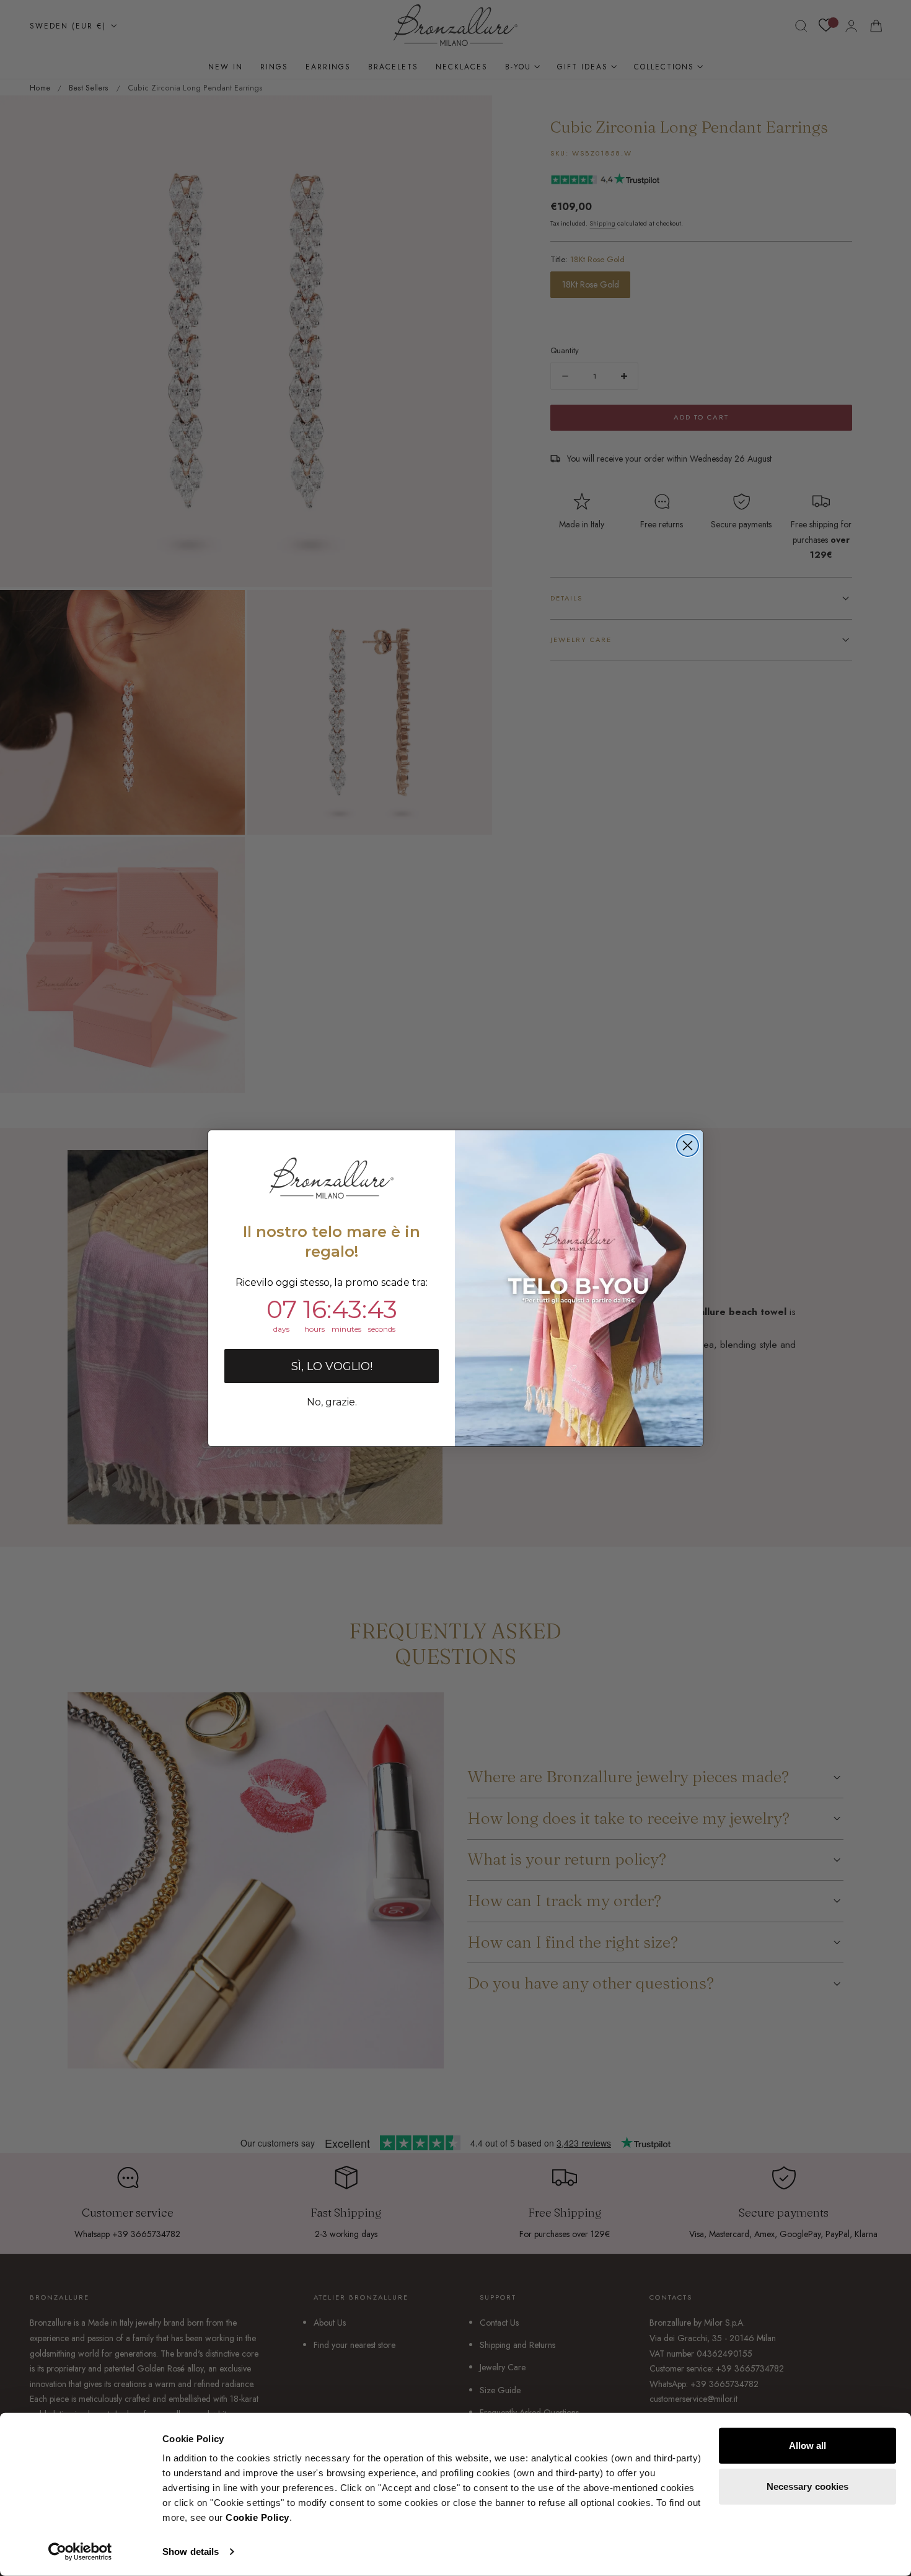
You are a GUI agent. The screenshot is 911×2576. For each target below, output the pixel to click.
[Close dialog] (688, 1145)
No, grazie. (332, 1402)
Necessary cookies (808, 2486)
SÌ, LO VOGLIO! (332, 1366)
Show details (191, 2552)
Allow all (808, 2446)
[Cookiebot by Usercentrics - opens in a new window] (80, 2552)
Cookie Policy (257, 2517)
